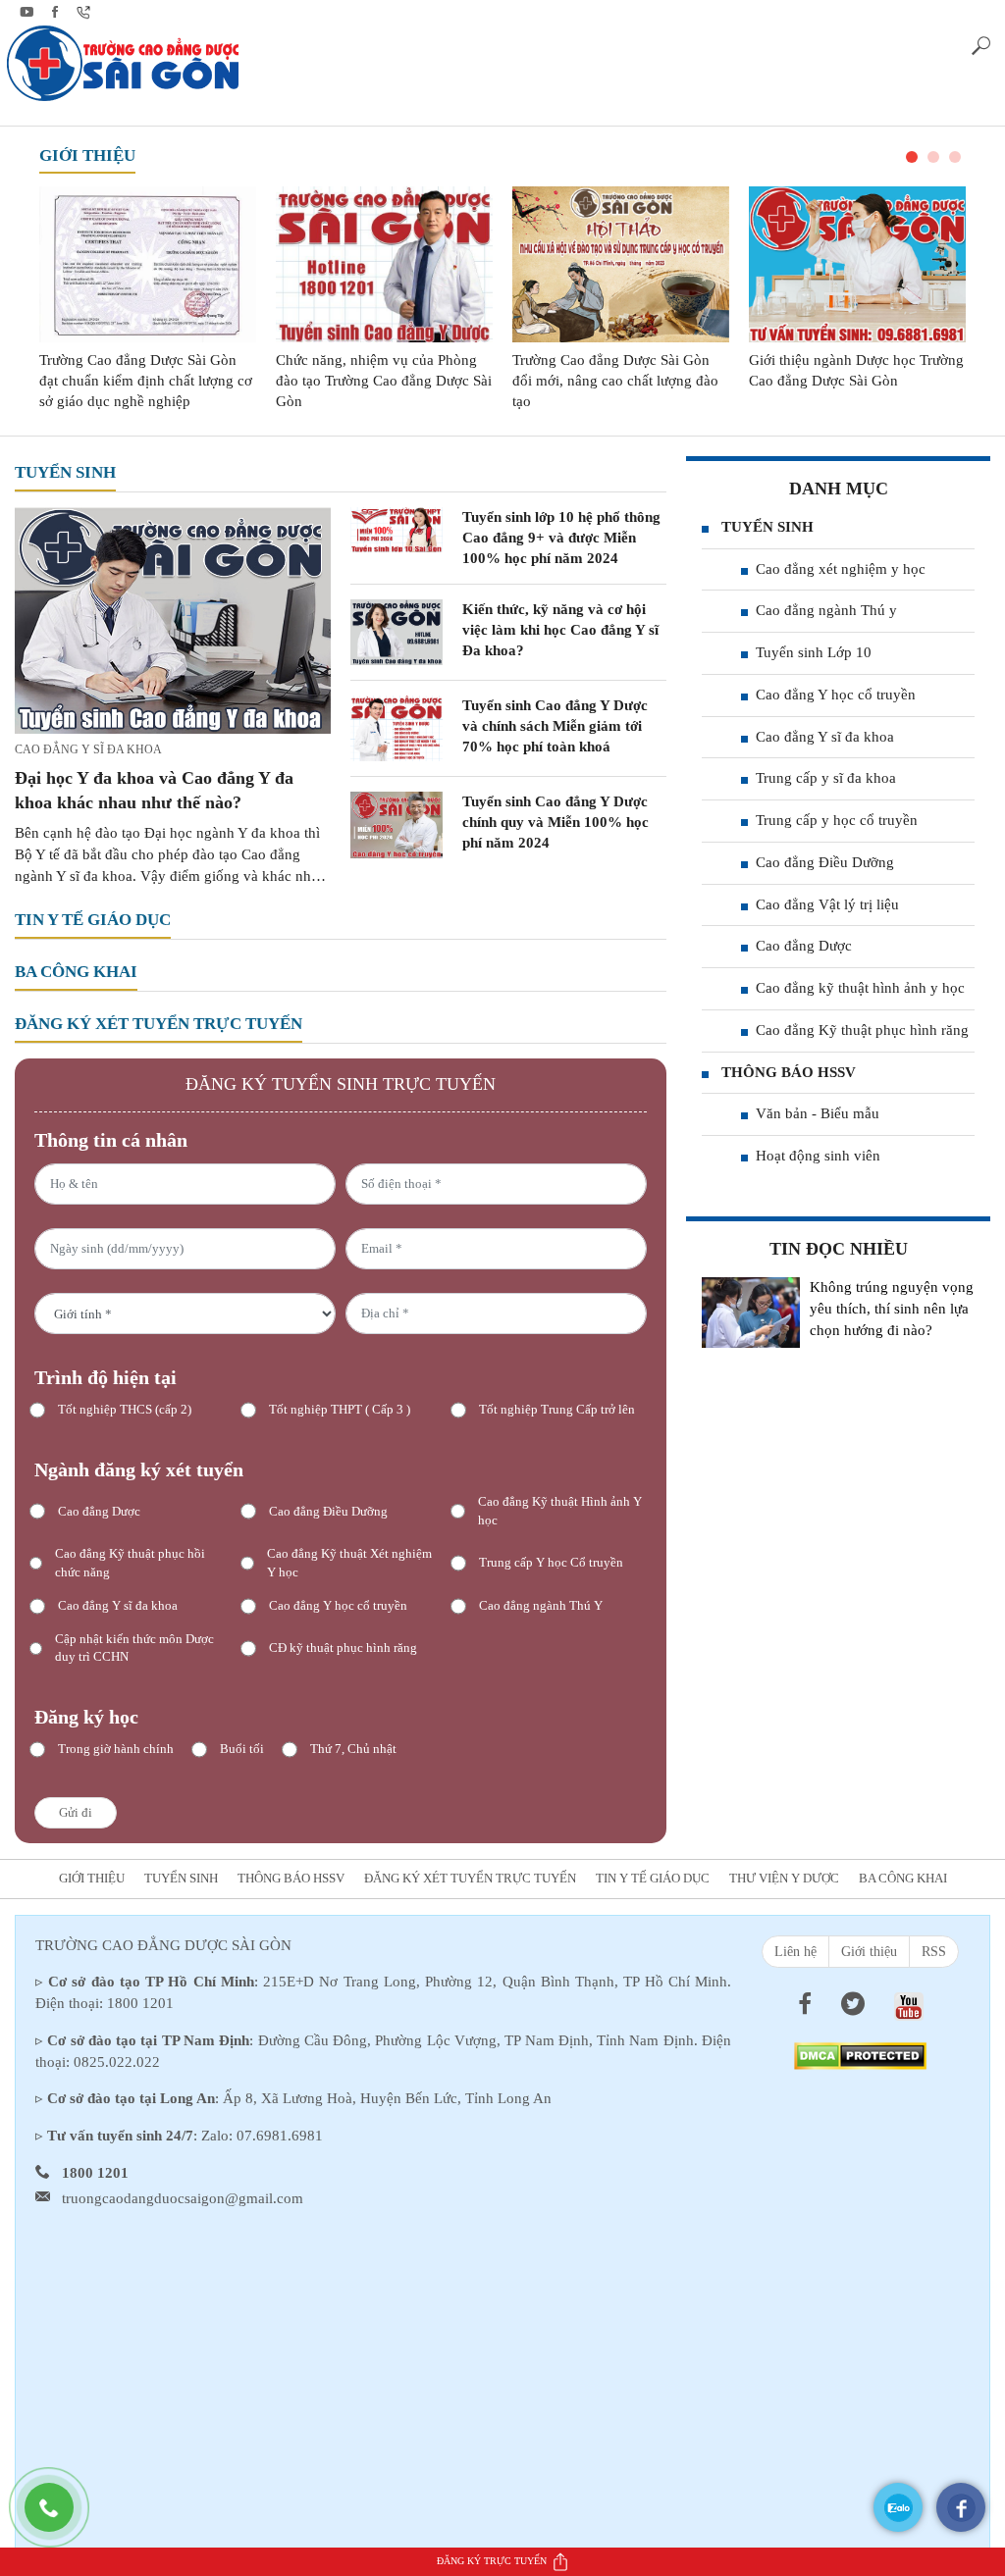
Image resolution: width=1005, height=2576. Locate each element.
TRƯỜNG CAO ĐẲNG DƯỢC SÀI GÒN (163, 1945)
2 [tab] (933, 157)
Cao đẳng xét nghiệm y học (841, 569)
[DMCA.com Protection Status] (860, 2054)
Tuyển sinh (65, 472)
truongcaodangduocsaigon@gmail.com (183, 2198)
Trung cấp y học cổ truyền (837, 820)
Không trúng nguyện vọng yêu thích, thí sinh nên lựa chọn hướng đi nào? (892, 1309)
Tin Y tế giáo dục (93, 920)
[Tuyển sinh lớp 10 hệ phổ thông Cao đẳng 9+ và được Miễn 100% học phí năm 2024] (397, 528)
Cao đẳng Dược (804, 946)
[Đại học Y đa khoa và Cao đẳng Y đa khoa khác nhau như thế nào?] (173, 619)
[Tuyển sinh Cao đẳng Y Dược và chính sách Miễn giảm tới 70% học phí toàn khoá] (397, 727)
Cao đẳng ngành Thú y (826, 610)
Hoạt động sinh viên (818, 1156)
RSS (934, 1952)
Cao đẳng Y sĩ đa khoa (88, 749)
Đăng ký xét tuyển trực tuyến (159, 1024)
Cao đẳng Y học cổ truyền (836, 695)
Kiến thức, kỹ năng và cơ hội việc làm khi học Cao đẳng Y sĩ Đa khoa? (560, 630)
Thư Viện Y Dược (784, 1878)
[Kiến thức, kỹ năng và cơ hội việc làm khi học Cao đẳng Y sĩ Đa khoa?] (397, 631)
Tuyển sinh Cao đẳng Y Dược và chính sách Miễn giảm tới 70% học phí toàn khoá (555, 726)
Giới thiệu (87, 155)
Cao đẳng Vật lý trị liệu (827, 904)
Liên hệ (795, 1952)
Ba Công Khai (76, 972)
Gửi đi (76, 1812)
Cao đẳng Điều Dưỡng (825, 862)
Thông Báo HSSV (789, 1072)
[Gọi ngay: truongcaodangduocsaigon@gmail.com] (59, 2517)
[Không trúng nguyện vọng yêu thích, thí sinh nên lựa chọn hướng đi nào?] (751, 1313)
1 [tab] (912, 157)
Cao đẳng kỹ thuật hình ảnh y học (860, 988)
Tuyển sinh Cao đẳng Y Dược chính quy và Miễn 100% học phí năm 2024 (555, 822)
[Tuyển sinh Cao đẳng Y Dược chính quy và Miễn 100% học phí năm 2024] (397, 824)
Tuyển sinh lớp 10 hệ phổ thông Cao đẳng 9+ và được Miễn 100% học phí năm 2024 (561, 538)
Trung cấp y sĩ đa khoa (826, 778)
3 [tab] (955, 157)
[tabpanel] (148, 299)
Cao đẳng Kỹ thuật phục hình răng (862, 1030)
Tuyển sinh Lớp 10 (814, 652)
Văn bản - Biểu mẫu (818, 1113)
